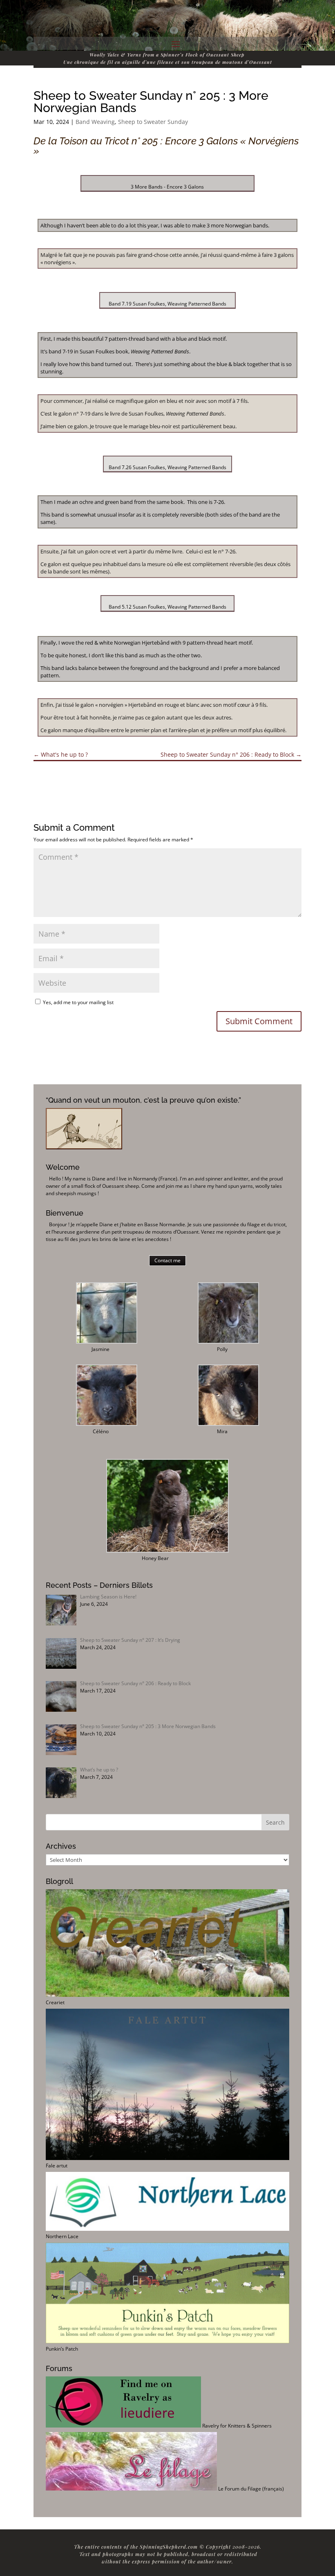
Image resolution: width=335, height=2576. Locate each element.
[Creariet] (167, 1995)
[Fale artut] (167, 2158)
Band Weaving (95, 122)
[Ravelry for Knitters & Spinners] (123, 2426)
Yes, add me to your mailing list (78, 1002)
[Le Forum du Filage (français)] (131, 2489)
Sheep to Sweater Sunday (153, 122)
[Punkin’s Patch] (167, 2341)
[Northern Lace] (167, 2229)
